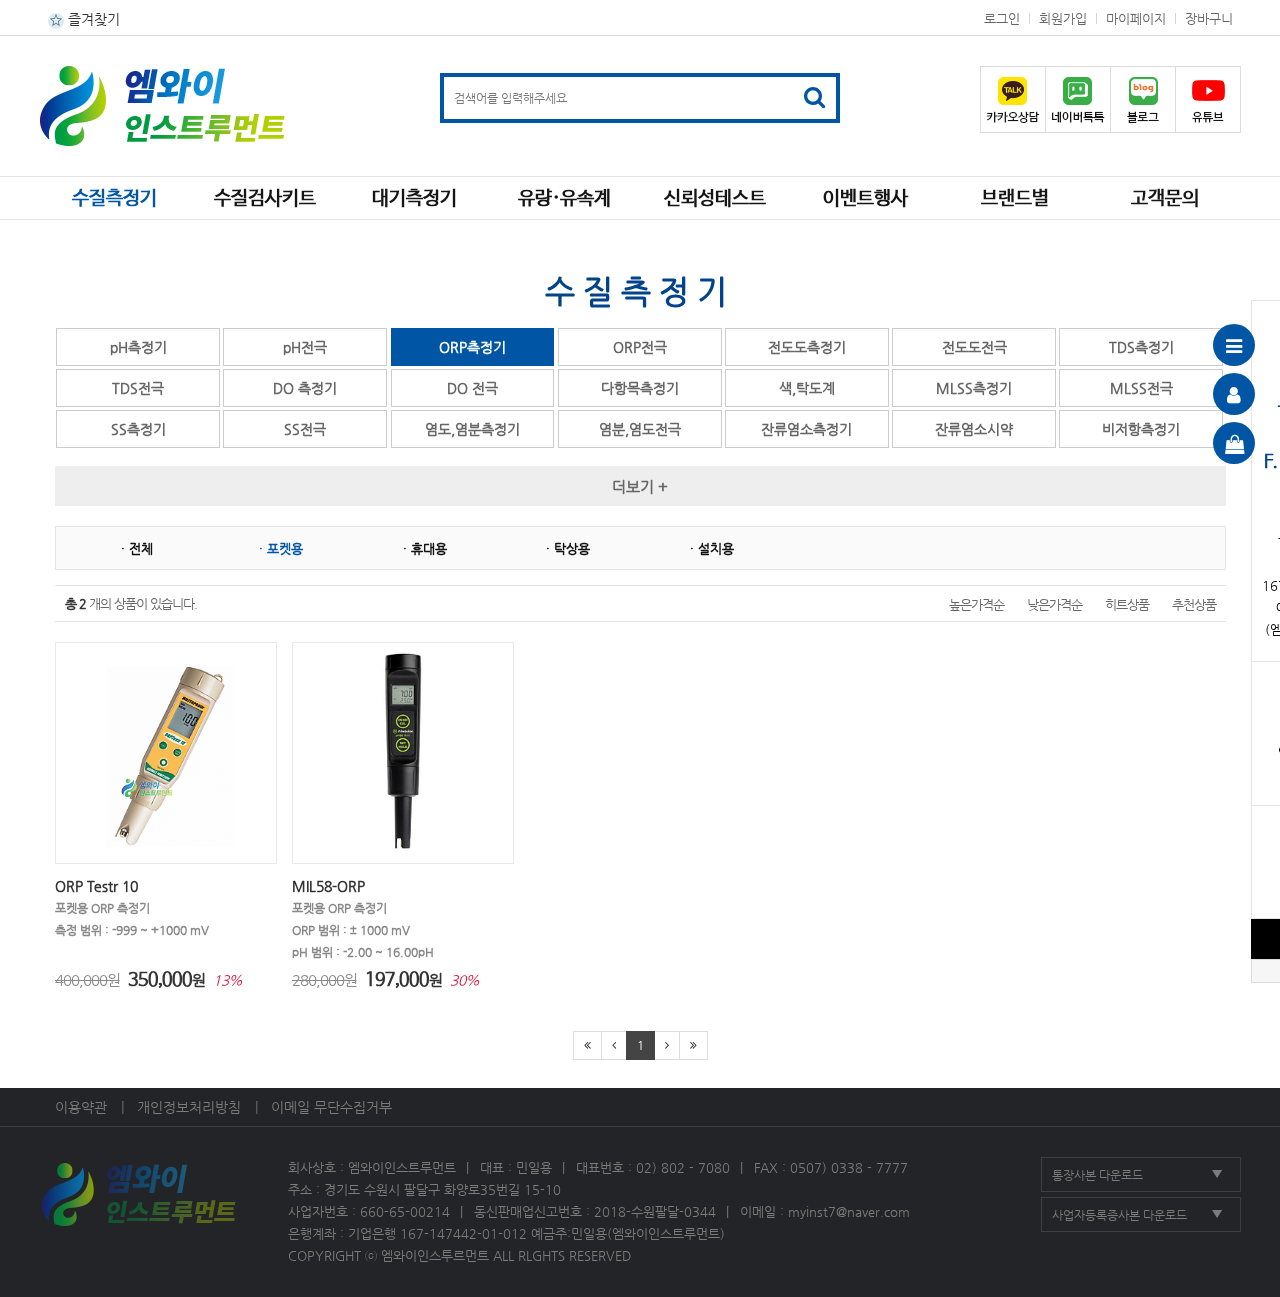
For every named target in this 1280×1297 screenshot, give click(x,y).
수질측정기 (114, 199)
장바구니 (1209, 18)
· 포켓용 (281, 548)
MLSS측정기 (974, 388)
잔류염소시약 (974, 429)
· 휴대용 (425, 548)
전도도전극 (974, 347)
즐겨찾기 (92, 19)
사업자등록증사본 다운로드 (1119, 1215)
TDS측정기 (1141, 347)
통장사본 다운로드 (1097, 1175)
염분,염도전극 (640, 429)
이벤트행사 (865, 199)
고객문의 (1165, 199)
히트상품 (1127, 604)
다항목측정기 (640, 388)
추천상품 (1194, 604)
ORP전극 (640, 347)
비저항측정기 (1141, 429)
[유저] (1234, 394)
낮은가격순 (1054, 604)
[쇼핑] (1234, 443)
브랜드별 (1015, 199)
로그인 (1002, 18)
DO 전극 (472, 388)
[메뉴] (1234, 345)
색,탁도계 (807, 388)
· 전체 (137, 548)
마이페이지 (1136, 18)
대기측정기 (414, 199)
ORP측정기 (472, 347)
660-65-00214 (405, 1211)
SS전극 (305, 429)
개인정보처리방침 (189, 1107)
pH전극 (305, 347)
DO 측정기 (305, 388)
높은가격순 (976, 604)
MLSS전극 (1141, 388)
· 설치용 (712, 548)
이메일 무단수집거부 (331, 1107)
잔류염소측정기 (806, 429)
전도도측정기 (807, 347)
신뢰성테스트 (715, 199)
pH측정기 (138, 347)
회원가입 (1063, 18)
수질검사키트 (265, 199)
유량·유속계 (564, 199)
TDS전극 (138, 388)
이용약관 (81, 1107)
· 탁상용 (568, 548)
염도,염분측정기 (472, 429)
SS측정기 (138, 429)
